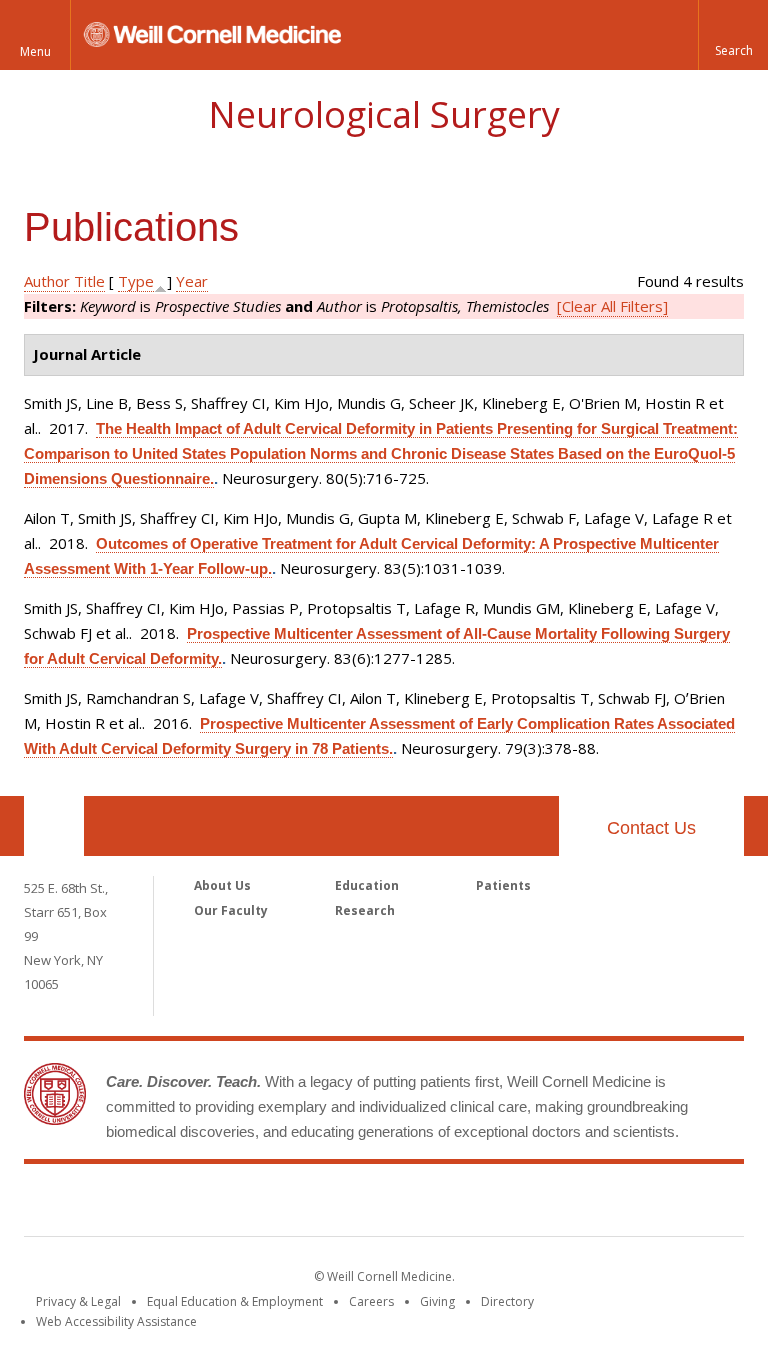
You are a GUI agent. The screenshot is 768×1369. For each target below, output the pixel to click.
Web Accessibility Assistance (116, 1321)
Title (89, 281)
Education (367, 885)
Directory (507, 1301)
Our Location (54, 826)
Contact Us (651, 828)
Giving (437, 1301)
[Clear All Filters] (612, 306)
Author (47, 281)
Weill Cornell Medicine (384, 1204)
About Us (222, 885)
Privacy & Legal (78, 1301)
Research (365, 910)
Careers (371, 1301)
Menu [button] (35, 51)
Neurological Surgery (384, 114)
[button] (733, 35)
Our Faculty (231, 910)
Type (136, 281)
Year (192, 281)
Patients (503, 885)
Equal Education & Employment (235, 1301)
